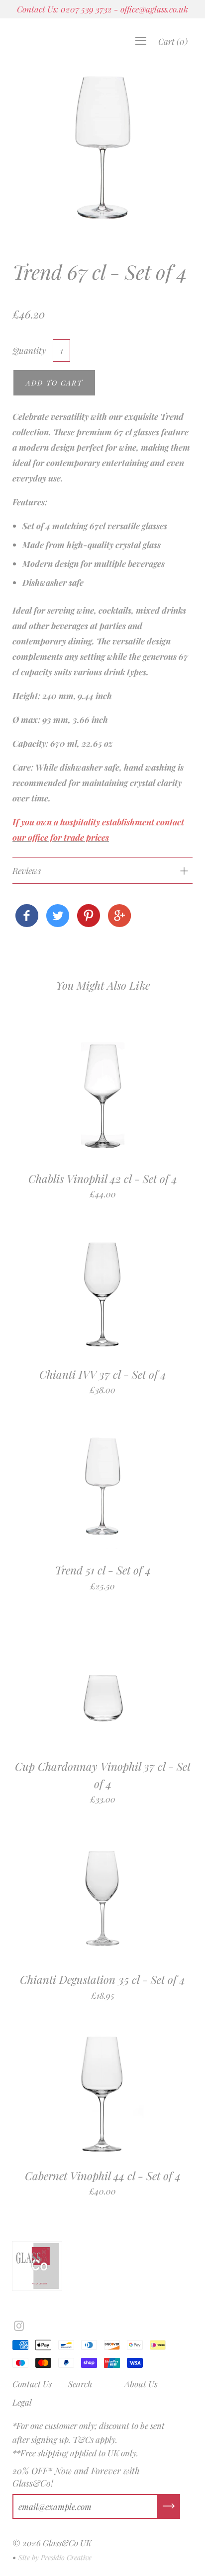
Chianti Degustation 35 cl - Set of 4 (102, 1979)
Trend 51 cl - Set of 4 (103, 1570)
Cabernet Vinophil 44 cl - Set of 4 (103, 2176)
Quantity (29, 350)
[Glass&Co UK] (27, 916)
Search (80, 2384)
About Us (141, 2384)
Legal (22, 2402)
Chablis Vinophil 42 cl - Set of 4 (103, 1178)
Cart (173, 41)
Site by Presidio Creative (55, 2557)
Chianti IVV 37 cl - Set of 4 (103, 1374)
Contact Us (32, 2384)
